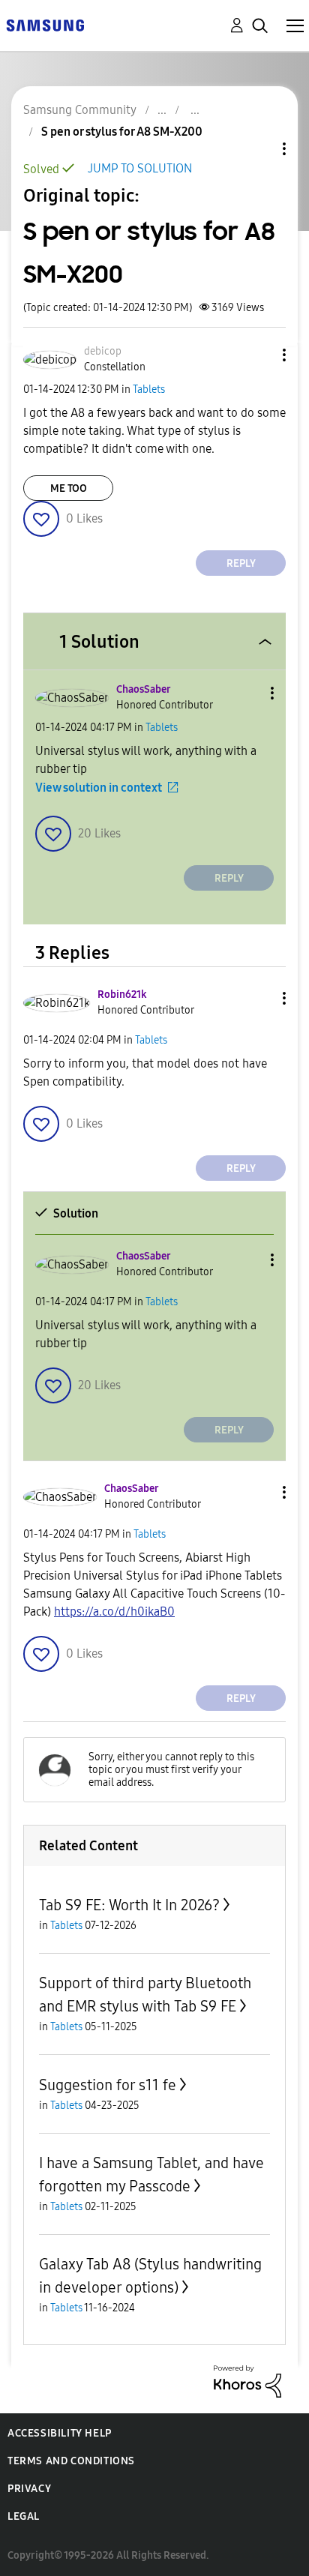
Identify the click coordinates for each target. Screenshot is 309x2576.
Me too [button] (69, 488)
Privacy (29, 2489)
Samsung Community (80, 110)
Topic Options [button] (259, 149)
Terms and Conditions (71, 2461)
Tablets (149, 389)
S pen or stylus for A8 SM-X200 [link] (122, 132)
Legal (24, 2516)
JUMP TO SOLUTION (140, 168)
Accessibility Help (60, 2433)
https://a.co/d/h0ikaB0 (114, 1611)
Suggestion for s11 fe (108, 2085)
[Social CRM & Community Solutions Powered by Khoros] (247, 2381)
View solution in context (99, 788)
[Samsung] (45, 24)
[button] (259, 355)
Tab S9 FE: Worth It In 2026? (129, 1905)
